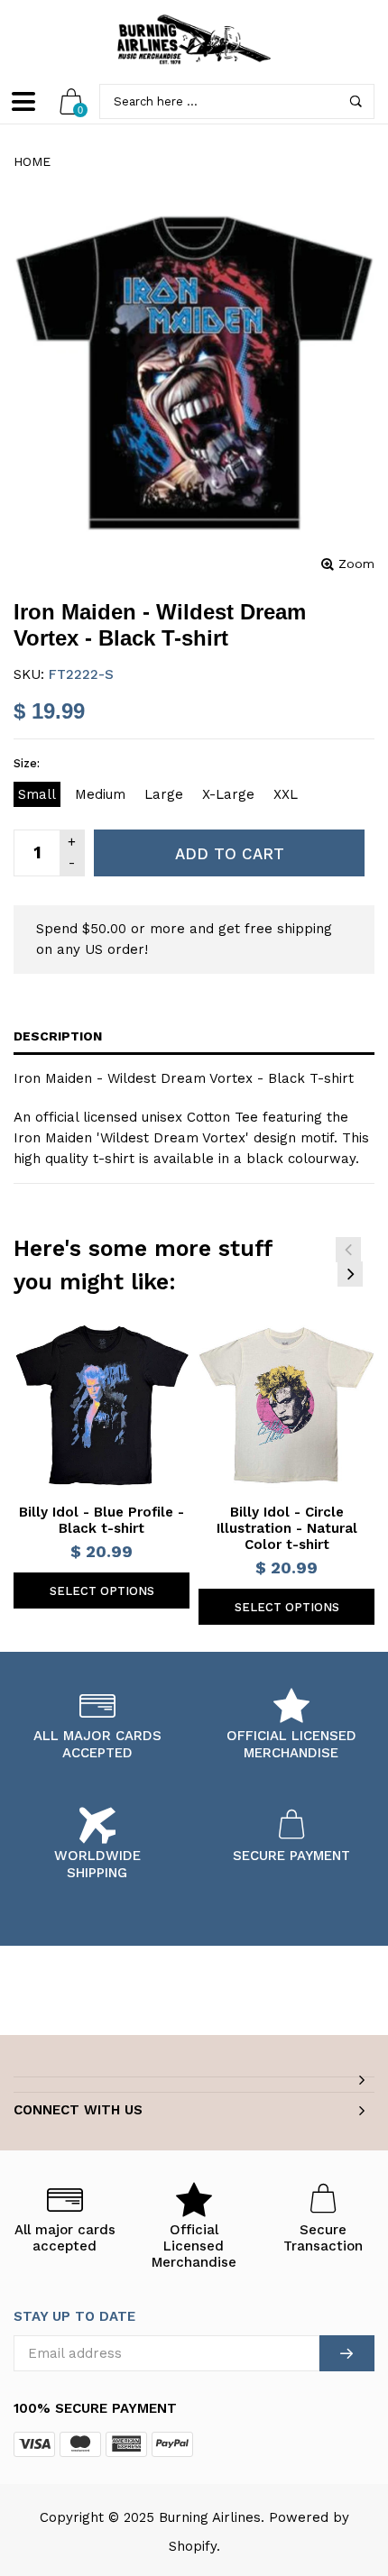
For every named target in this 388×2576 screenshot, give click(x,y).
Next (350, 1274)
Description (58, 1036)
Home (32, 161)
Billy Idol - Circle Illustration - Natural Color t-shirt (287, 1528)
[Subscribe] (347, 2353)
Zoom (356, 564)
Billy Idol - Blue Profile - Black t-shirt (102, 1520)
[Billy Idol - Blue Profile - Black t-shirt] (102, 1405)
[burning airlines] (194, 40)
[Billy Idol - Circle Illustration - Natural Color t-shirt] (286, 1405)
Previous (348, 1250)
